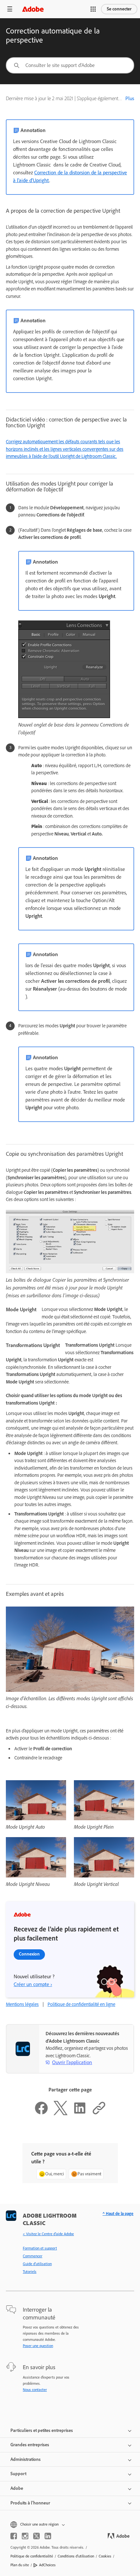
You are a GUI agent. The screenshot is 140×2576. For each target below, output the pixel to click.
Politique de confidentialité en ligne (81, 2004)
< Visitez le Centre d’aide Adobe (48, 2234)
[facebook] (14, 2536)
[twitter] (36, 2536)
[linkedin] (48, 2536)
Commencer (33, 2256)
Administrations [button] (26, 2459)
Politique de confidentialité (32, 2556)
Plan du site (20, 2565)
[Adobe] (33, 9)
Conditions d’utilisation (76, 2556)
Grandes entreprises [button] (30, 2445)
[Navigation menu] (10, 9)
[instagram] (25, 2536)
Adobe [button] (17, 2488)
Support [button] (18, 2474)
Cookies (105, 2556)
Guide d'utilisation (37, 2264)
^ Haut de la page (118, 2214)
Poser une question (38, 2346)
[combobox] (70, 65)
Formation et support (40, 2248)
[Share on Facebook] (41, 2114)
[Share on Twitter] (61, 2114)
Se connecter (119, 9)
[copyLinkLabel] (99, 2114)
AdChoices (47, 2565)
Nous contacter (35, 2390)
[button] (93, 9)
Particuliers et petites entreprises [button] (42, 2430)
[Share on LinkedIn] (80, 2114)
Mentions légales (22, 2004)
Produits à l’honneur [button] (30, 2503)
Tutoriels (30, 2272)
